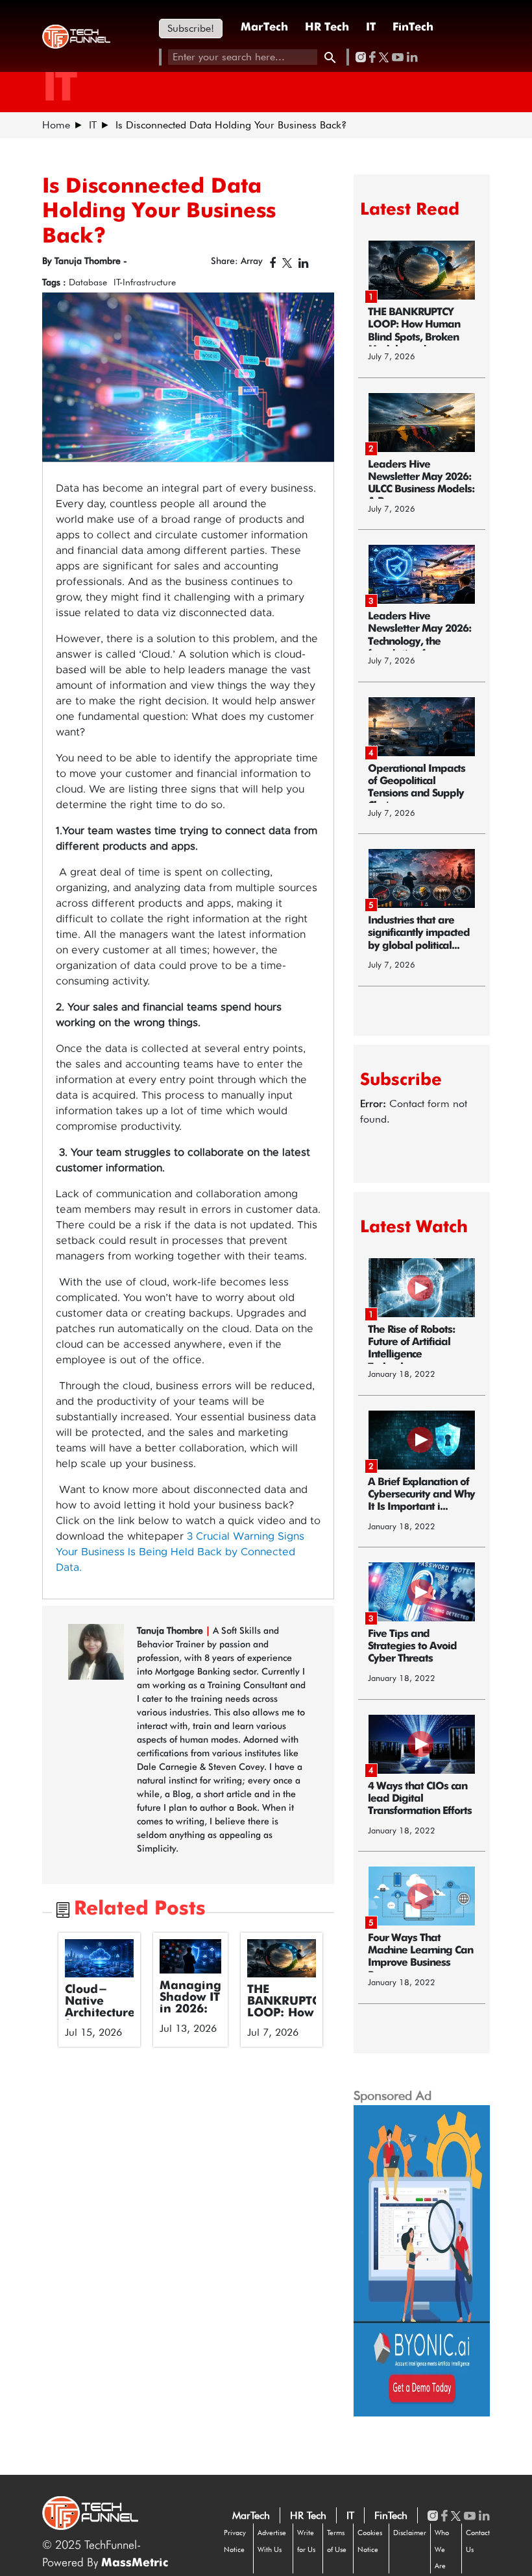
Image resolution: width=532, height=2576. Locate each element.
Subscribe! (191, 28)
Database (88, 282)
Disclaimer (410, 2533)
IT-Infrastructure (145, 282)
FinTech (413, 28)
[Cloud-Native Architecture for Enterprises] (99, 1959)
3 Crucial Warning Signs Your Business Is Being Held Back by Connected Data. (180, 1552)
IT (371, 28)
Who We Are (442, 2549)
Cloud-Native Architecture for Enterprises (100, 2013)
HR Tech (327, 28)
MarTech (264, 28)
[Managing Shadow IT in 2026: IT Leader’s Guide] (190, 1956)
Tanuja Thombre (171, 1630)
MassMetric (135, 2563)
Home (56, 125)
